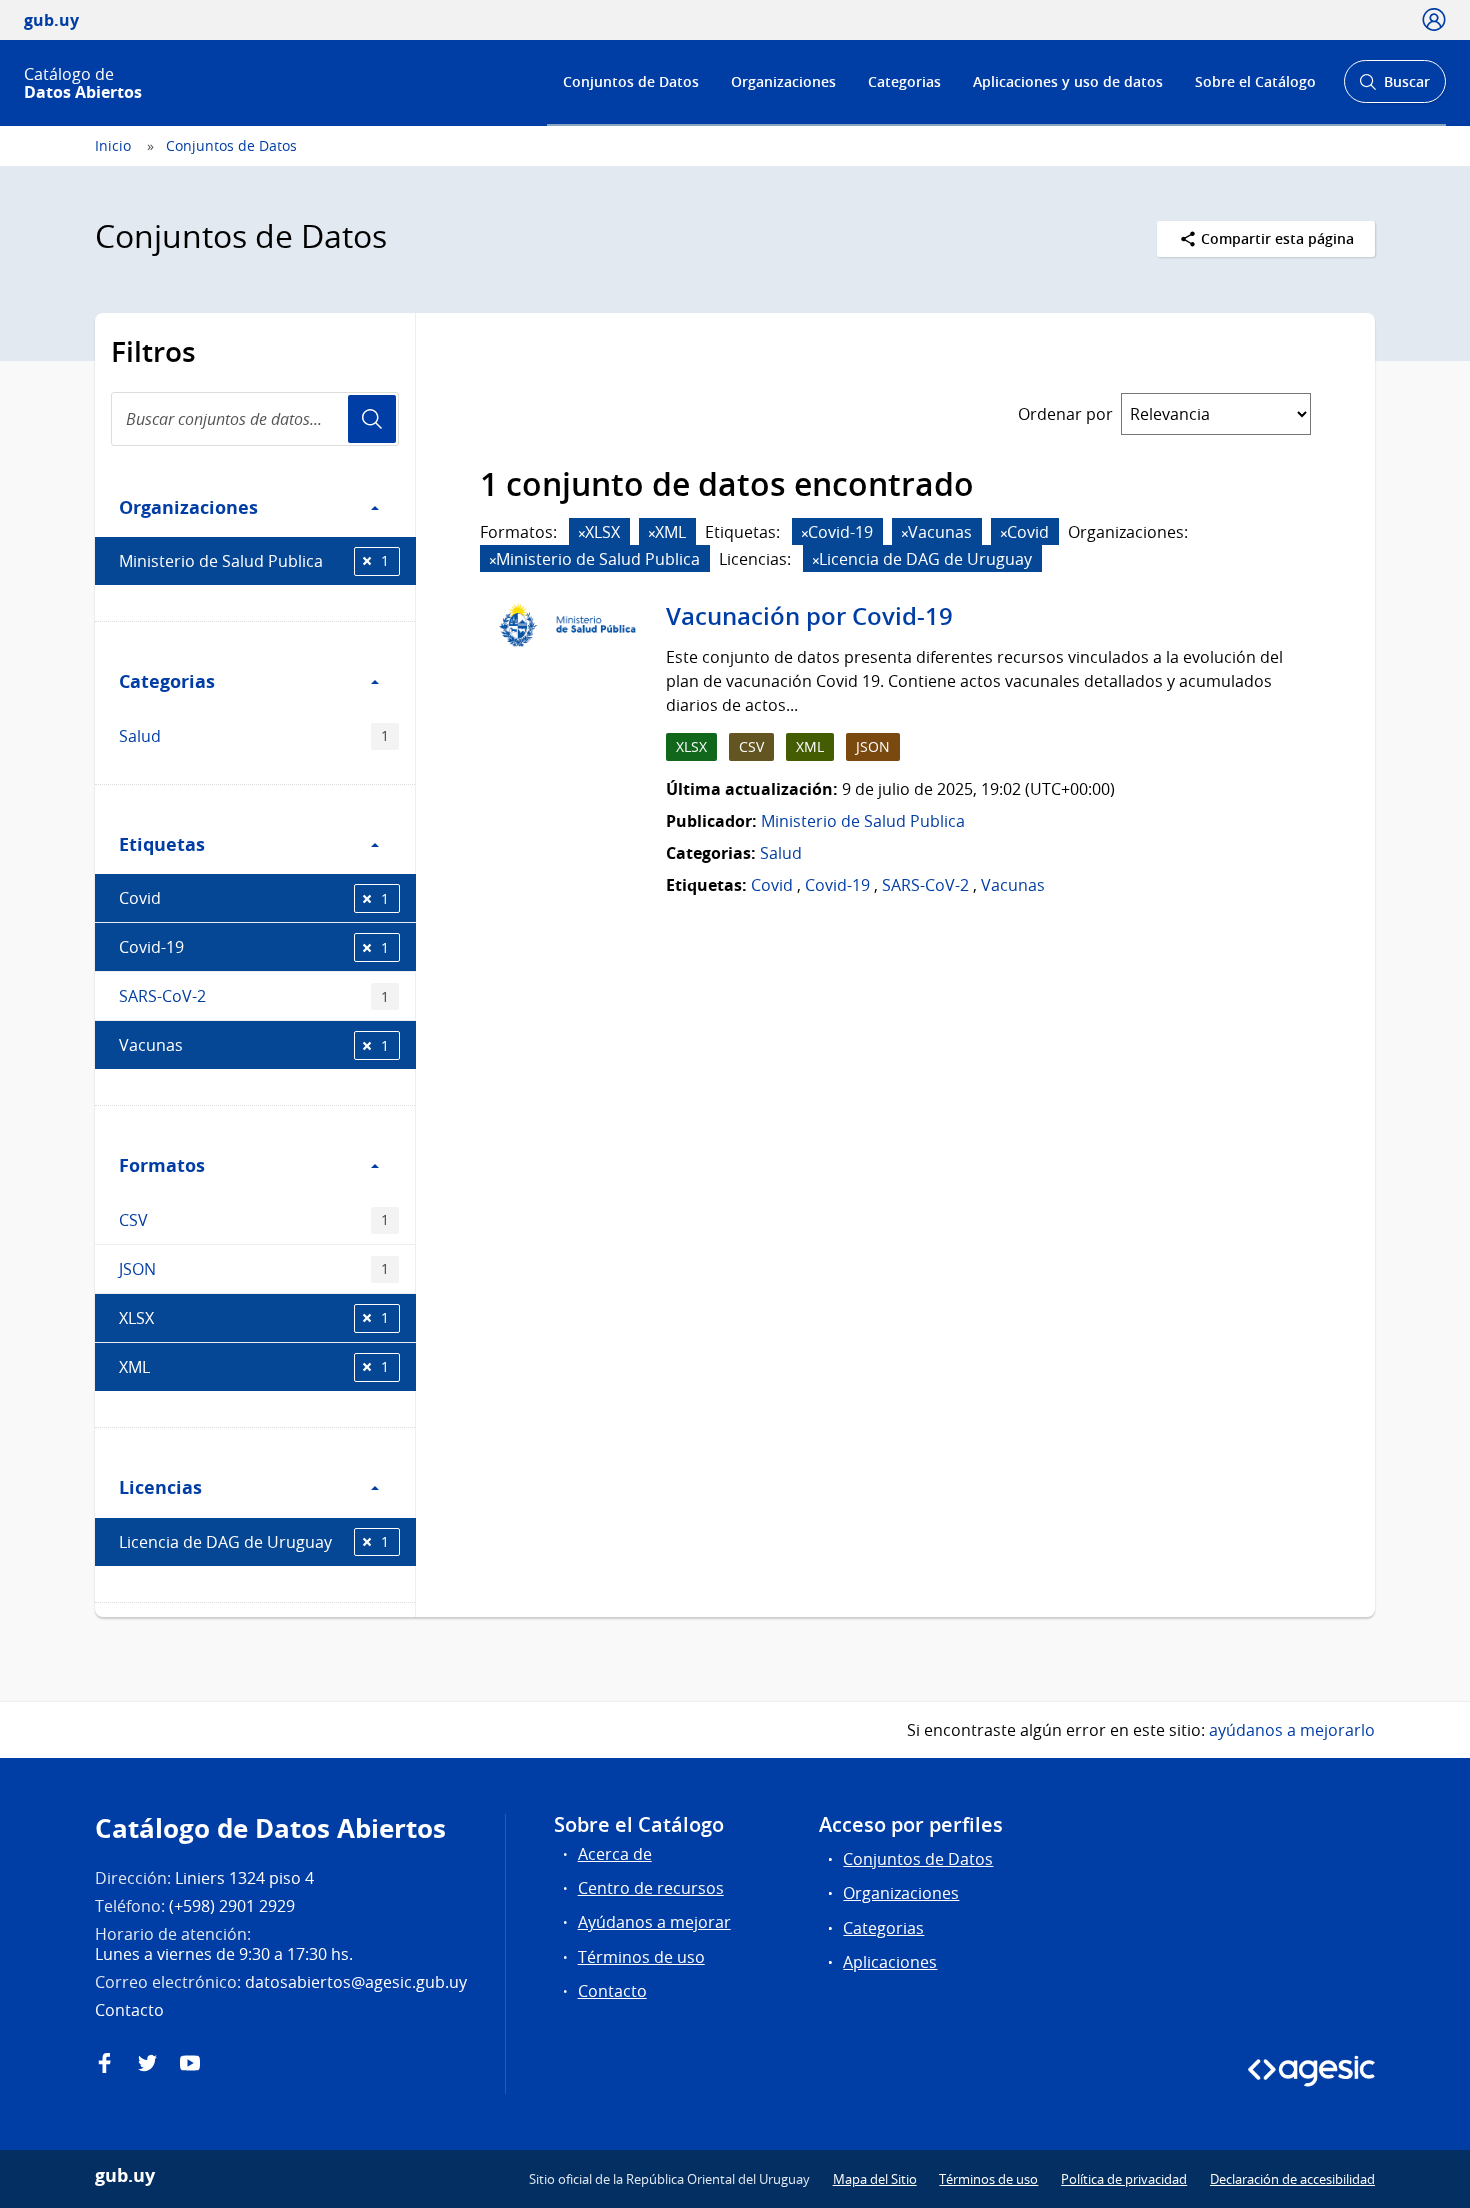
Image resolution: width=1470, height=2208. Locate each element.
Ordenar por (1065, 414)
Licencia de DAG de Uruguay (254, 1542)
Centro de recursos (651, 1888)
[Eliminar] (582, 533)
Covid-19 (254, 947)
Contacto (612, 1991)
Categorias (904, 81)
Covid (254, 898)
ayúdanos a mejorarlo (1292, 1730)
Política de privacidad (1124, 2179)
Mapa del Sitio (875, 2179)
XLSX (254, 1318)
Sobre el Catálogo (1255, 81)
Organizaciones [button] (188, 507)
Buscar (1394, 87)
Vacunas (254, 1045)
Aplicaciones (890, 1962)
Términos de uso (641, 1957)
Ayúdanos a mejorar (654, 1922)
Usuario (372, 419)
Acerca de (615, 1854)
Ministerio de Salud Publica (254, 561)
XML (254, 1367)
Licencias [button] (160, 1487)
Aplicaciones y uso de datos (1068, 81)
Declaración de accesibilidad (1292, 2179)
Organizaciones (783, 81)
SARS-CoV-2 (254, 996)
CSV (254, 1220)
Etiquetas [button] (162, 844)
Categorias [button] (167, 681)
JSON (254, 1269)
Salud (254, 736)
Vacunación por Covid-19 (809, 616)
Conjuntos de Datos (631, 81)
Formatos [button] (162, 1165)
